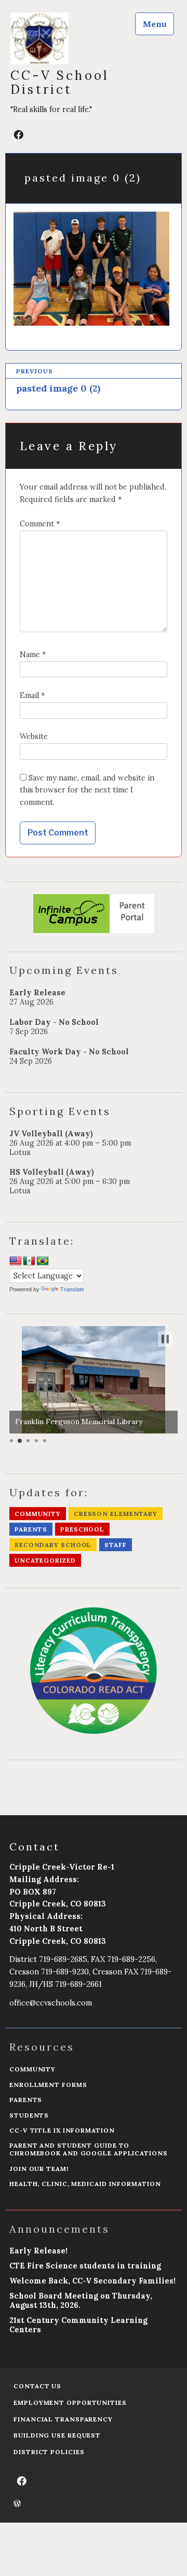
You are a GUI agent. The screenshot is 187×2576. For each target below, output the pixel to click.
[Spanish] (29, 1261)
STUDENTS (29, 2115)
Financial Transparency (63, 2419)
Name (33, 655)
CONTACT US (37, 2386)
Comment (40, 524)
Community (38, 1514)
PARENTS (26, 2100)
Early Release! (38, 2251)
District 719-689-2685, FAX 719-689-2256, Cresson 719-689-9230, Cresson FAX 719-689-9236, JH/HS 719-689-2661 (90, 1972)
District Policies (49, 2452)
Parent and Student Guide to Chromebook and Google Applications (89, 2149)
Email (32, 695)
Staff (116, 1545)
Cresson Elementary (116, 1514)
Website (34, 736)
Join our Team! (39, 2169)
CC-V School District (59, 82)
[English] (16, 1261)
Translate (72, 1289)
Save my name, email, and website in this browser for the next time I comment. (87, 790)
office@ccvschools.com (51, 2003)
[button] (165, 1339)
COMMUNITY (32, 2069)
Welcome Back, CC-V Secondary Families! (92, 2281)
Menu (155, 24)
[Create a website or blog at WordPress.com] (17, 2504)
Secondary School (53, 1545)
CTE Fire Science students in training (85, 2266)
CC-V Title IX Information (62, 2130)
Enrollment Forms (48, 2085)
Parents (31, 1529)
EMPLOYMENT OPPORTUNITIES (70, 2403)
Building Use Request (57, 2435)
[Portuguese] (43, 1261)
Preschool (82, 1529)
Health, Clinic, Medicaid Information (85, 2184)
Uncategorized (45, 1560)
